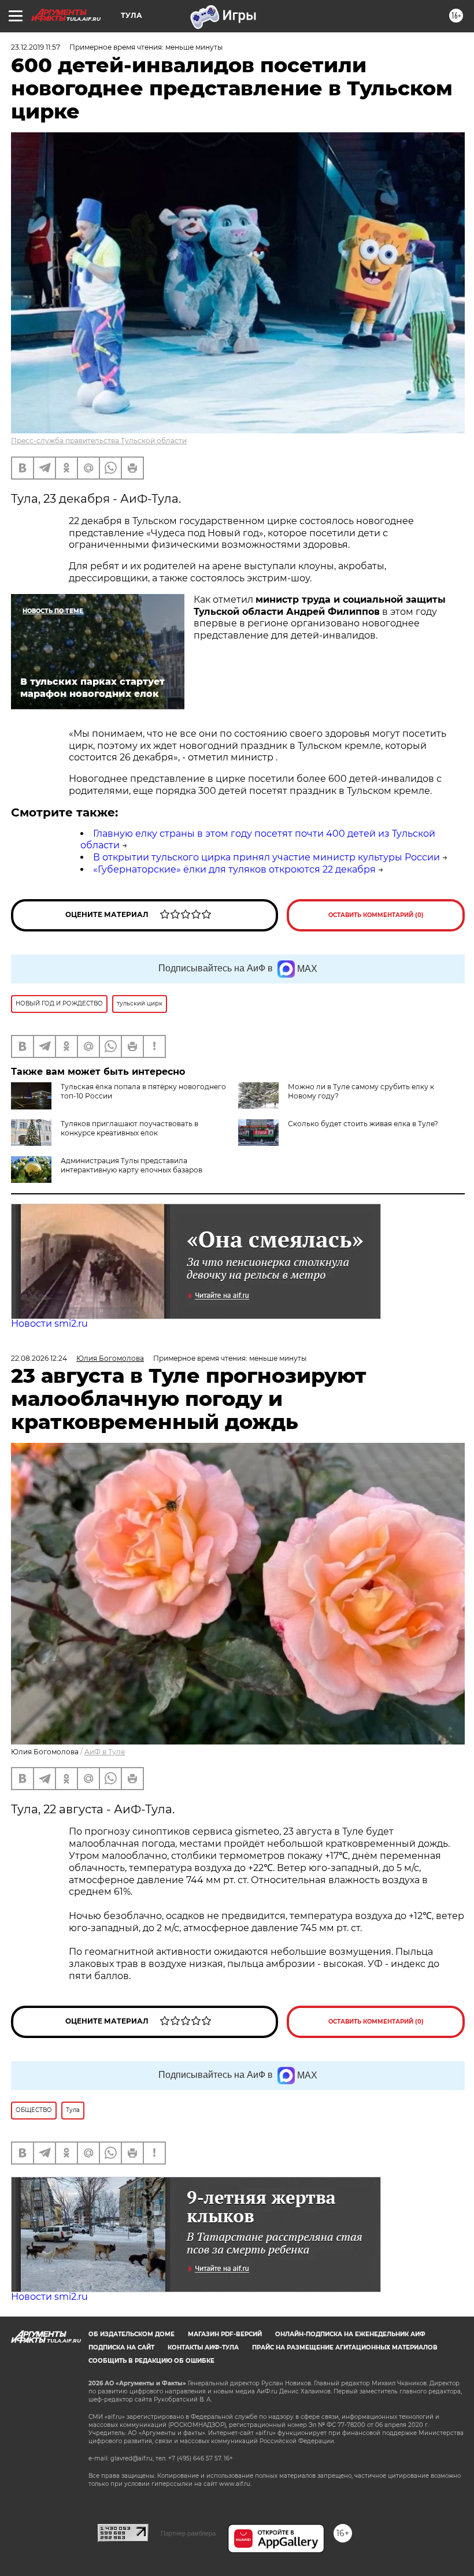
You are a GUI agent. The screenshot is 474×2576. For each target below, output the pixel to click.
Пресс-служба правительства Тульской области (99, 441)
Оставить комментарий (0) (376, 915)
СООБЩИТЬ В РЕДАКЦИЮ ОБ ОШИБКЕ (151, 2361)
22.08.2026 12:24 (39, 1358)
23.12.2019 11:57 (36, 47)
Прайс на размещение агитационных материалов (345, 2347)
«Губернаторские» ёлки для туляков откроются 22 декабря (234, 869)
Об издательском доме (132, 2334)
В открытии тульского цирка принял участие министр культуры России (266, 857)
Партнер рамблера (188, 2533)
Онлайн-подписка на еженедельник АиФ (350, 2334)
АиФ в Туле (105, 1752)
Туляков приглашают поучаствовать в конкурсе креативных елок (129, 1128)
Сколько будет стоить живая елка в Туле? (363, 1124)
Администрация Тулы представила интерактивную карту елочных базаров (132, 1165)
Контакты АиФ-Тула (203, 2347)
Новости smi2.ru (49, 1324)
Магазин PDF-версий (225, 2334)
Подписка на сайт (121, 2347)
